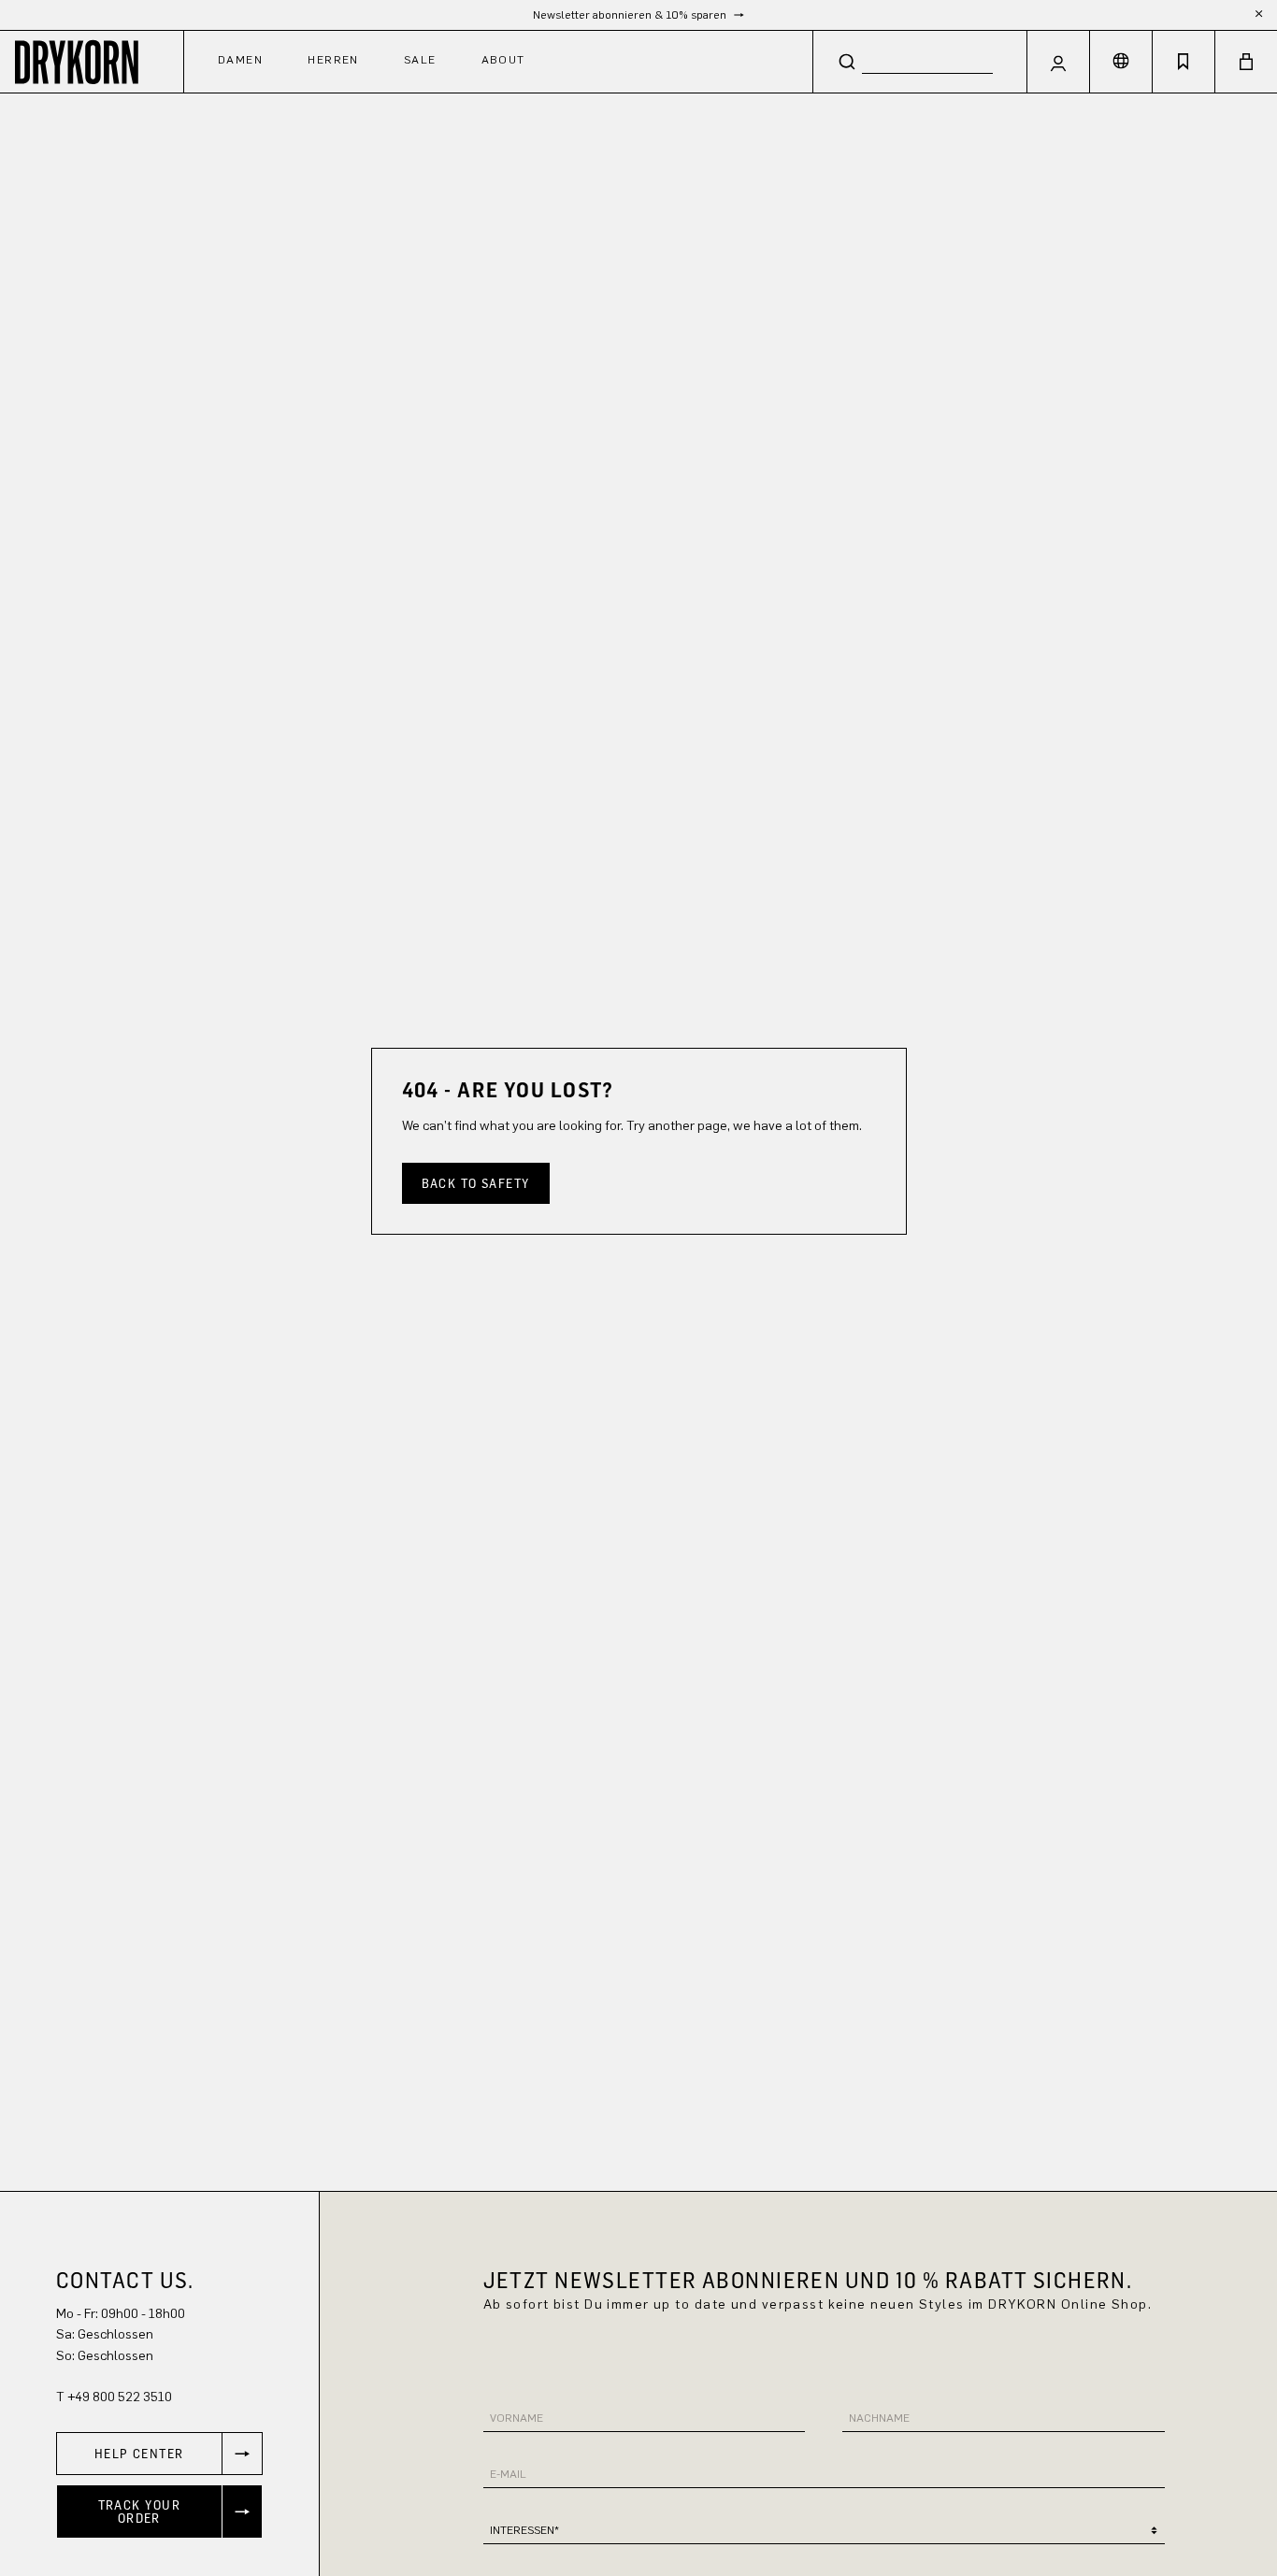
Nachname (879, 2418)
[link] (159, 2454)
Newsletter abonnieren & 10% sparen (631, 15)
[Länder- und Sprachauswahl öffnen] (1121, 62)
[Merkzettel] (1184, 62)
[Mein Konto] (1058, 62)
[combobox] (920, 61)
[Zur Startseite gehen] (92, 61)
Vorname (517, 2418)
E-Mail (508, 2474)
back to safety (476, 1183)
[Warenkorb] (1246, 62)
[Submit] (847, 61)
